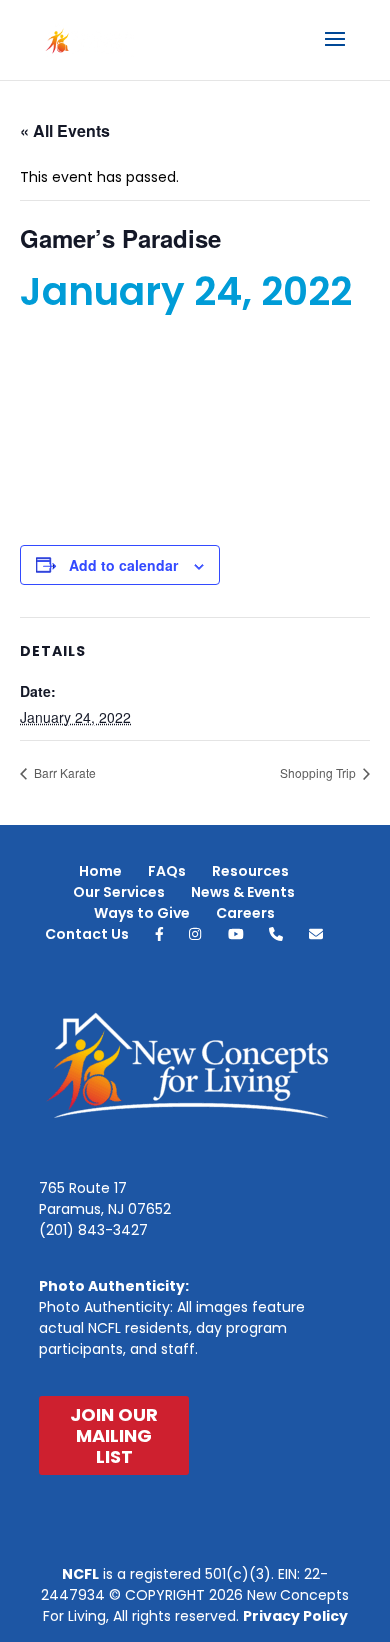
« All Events (65, 130)
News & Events (243, 892)
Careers (245, 913)
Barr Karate (63, 772)
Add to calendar (123, 565)
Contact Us (87, 934)
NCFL (80, 1574)
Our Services (119, 892)
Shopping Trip (319, 772)
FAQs (167, 871)
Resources (250, 871)
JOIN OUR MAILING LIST (114, 1435)
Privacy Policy (295, 1616)
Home (100, 871)
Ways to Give (142, 913)
